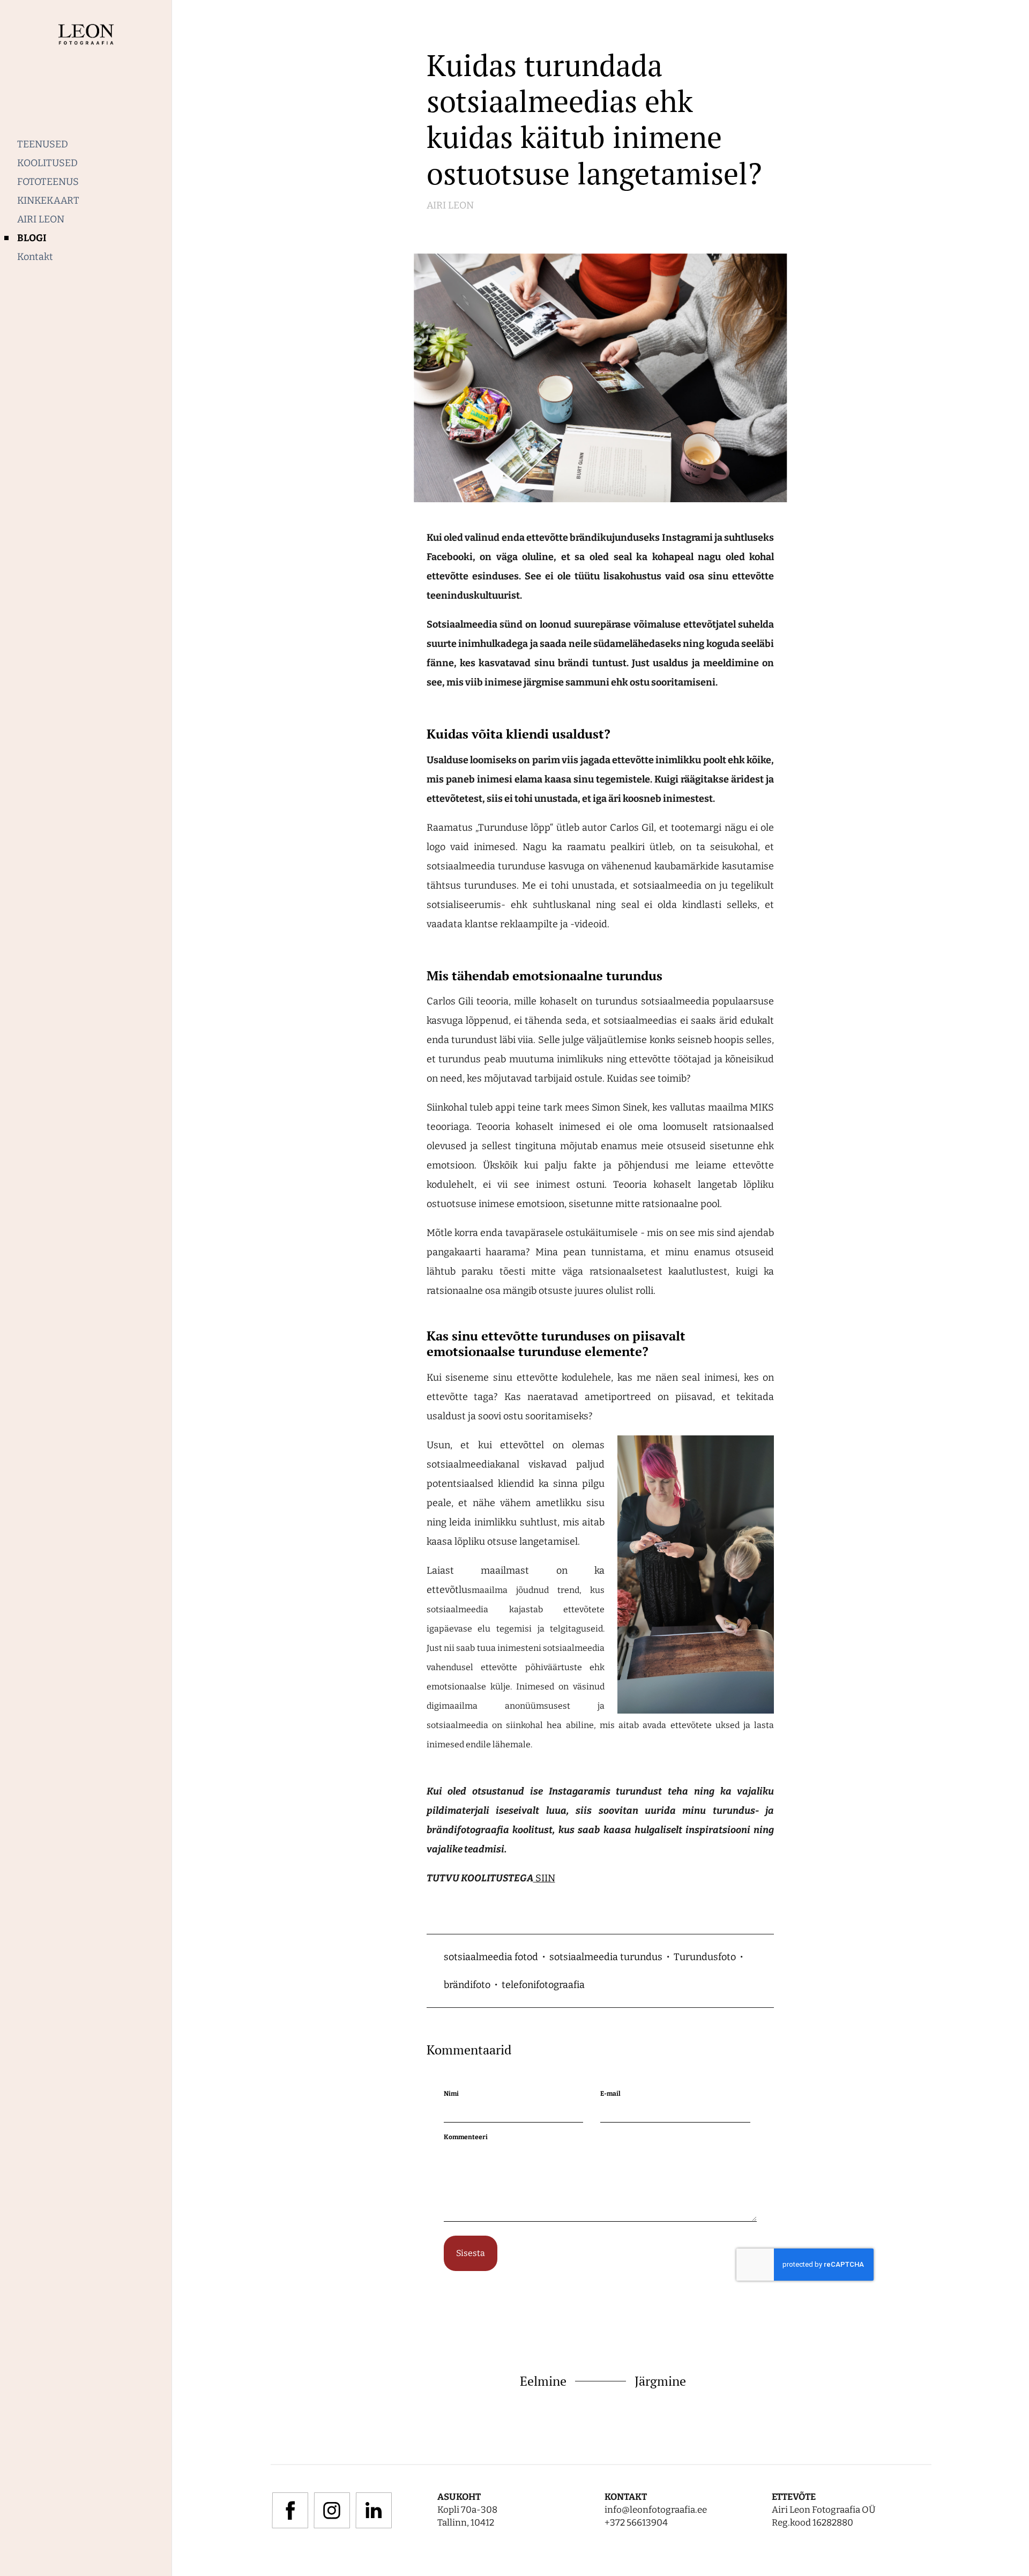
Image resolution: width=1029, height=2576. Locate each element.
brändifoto (467, 1985)
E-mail (610, 2094)
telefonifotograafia (543, 1985)
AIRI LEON (41, 219)
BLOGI (32, 238)
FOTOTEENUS (48, 182)
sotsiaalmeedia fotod (491, 1957)
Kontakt (35, 257)
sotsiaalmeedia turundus (606, 1957)
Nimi (451, 2094)
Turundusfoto (705, 1957)
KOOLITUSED (47, 163)
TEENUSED (43, 144)
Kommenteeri (466, 2137)
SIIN (544, 1878)
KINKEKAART (48, 200)
